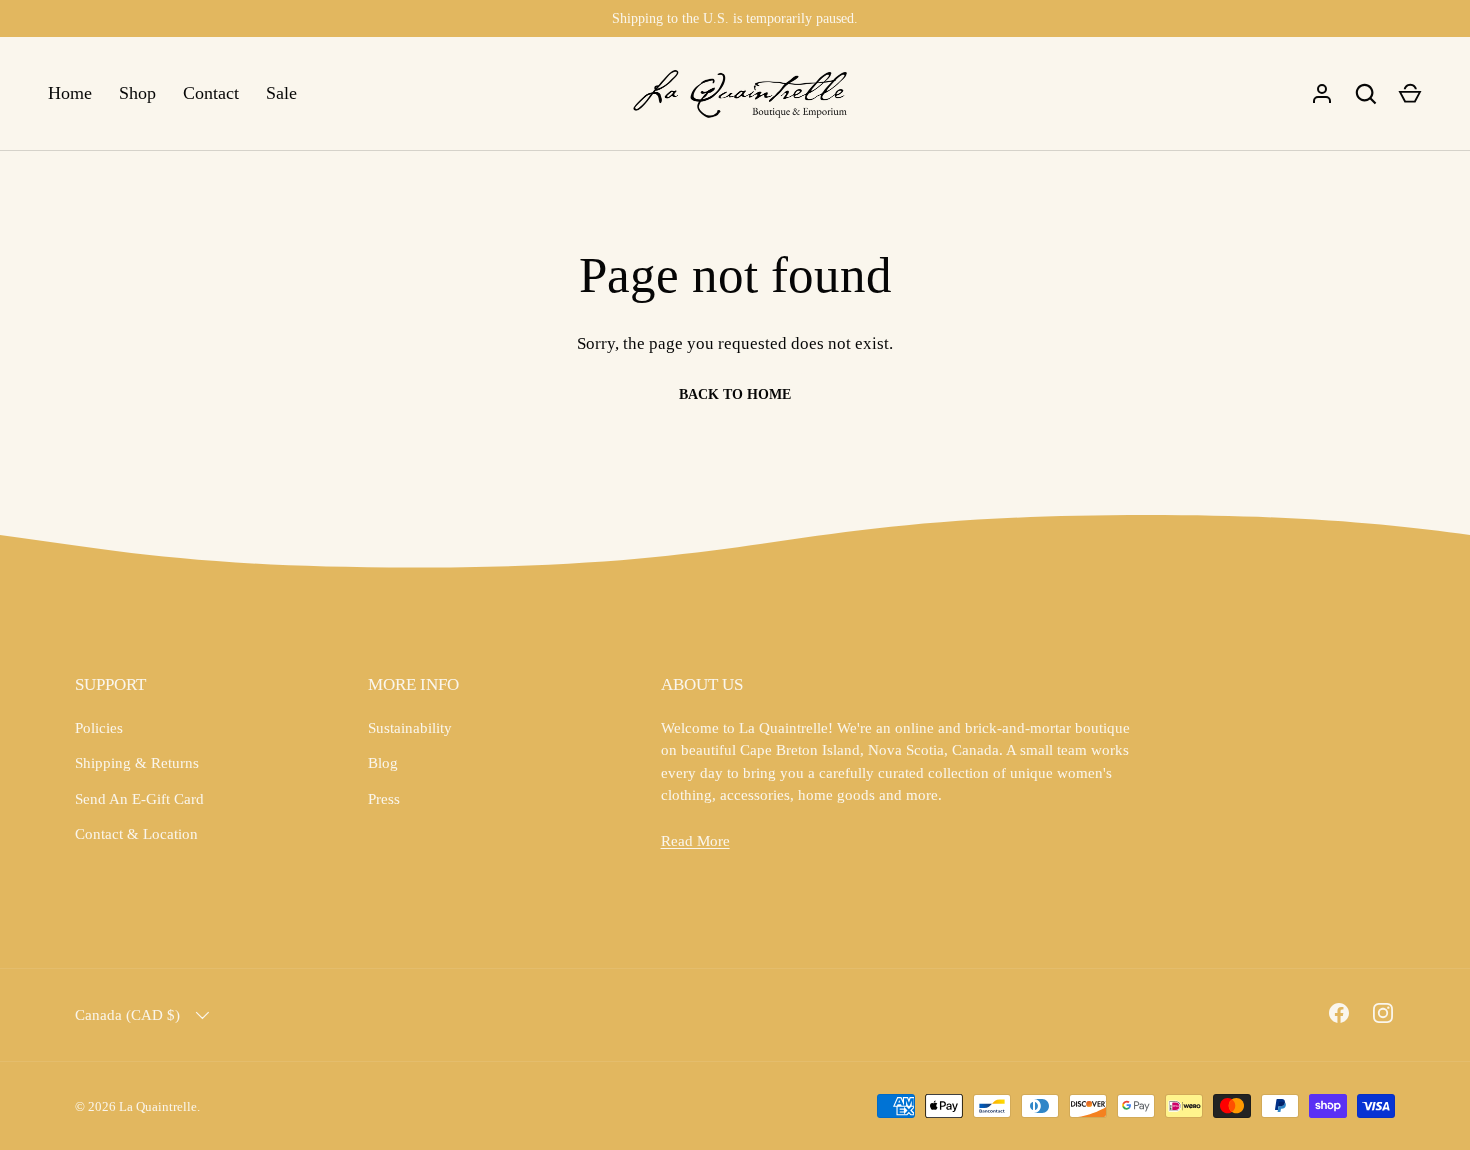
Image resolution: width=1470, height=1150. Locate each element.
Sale (281, 93)
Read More (695, 841)
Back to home (735, 394)
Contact (211, 93)
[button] (1410, 94)
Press (384, 799)
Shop (137, 93)
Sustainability (410, 728)
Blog (383, 763)
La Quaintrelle (158, 1106)
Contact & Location (136, 834)
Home (70, 93)
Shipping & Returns (137, 763)
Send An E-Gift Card (139, 799)
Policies (99, 728)
